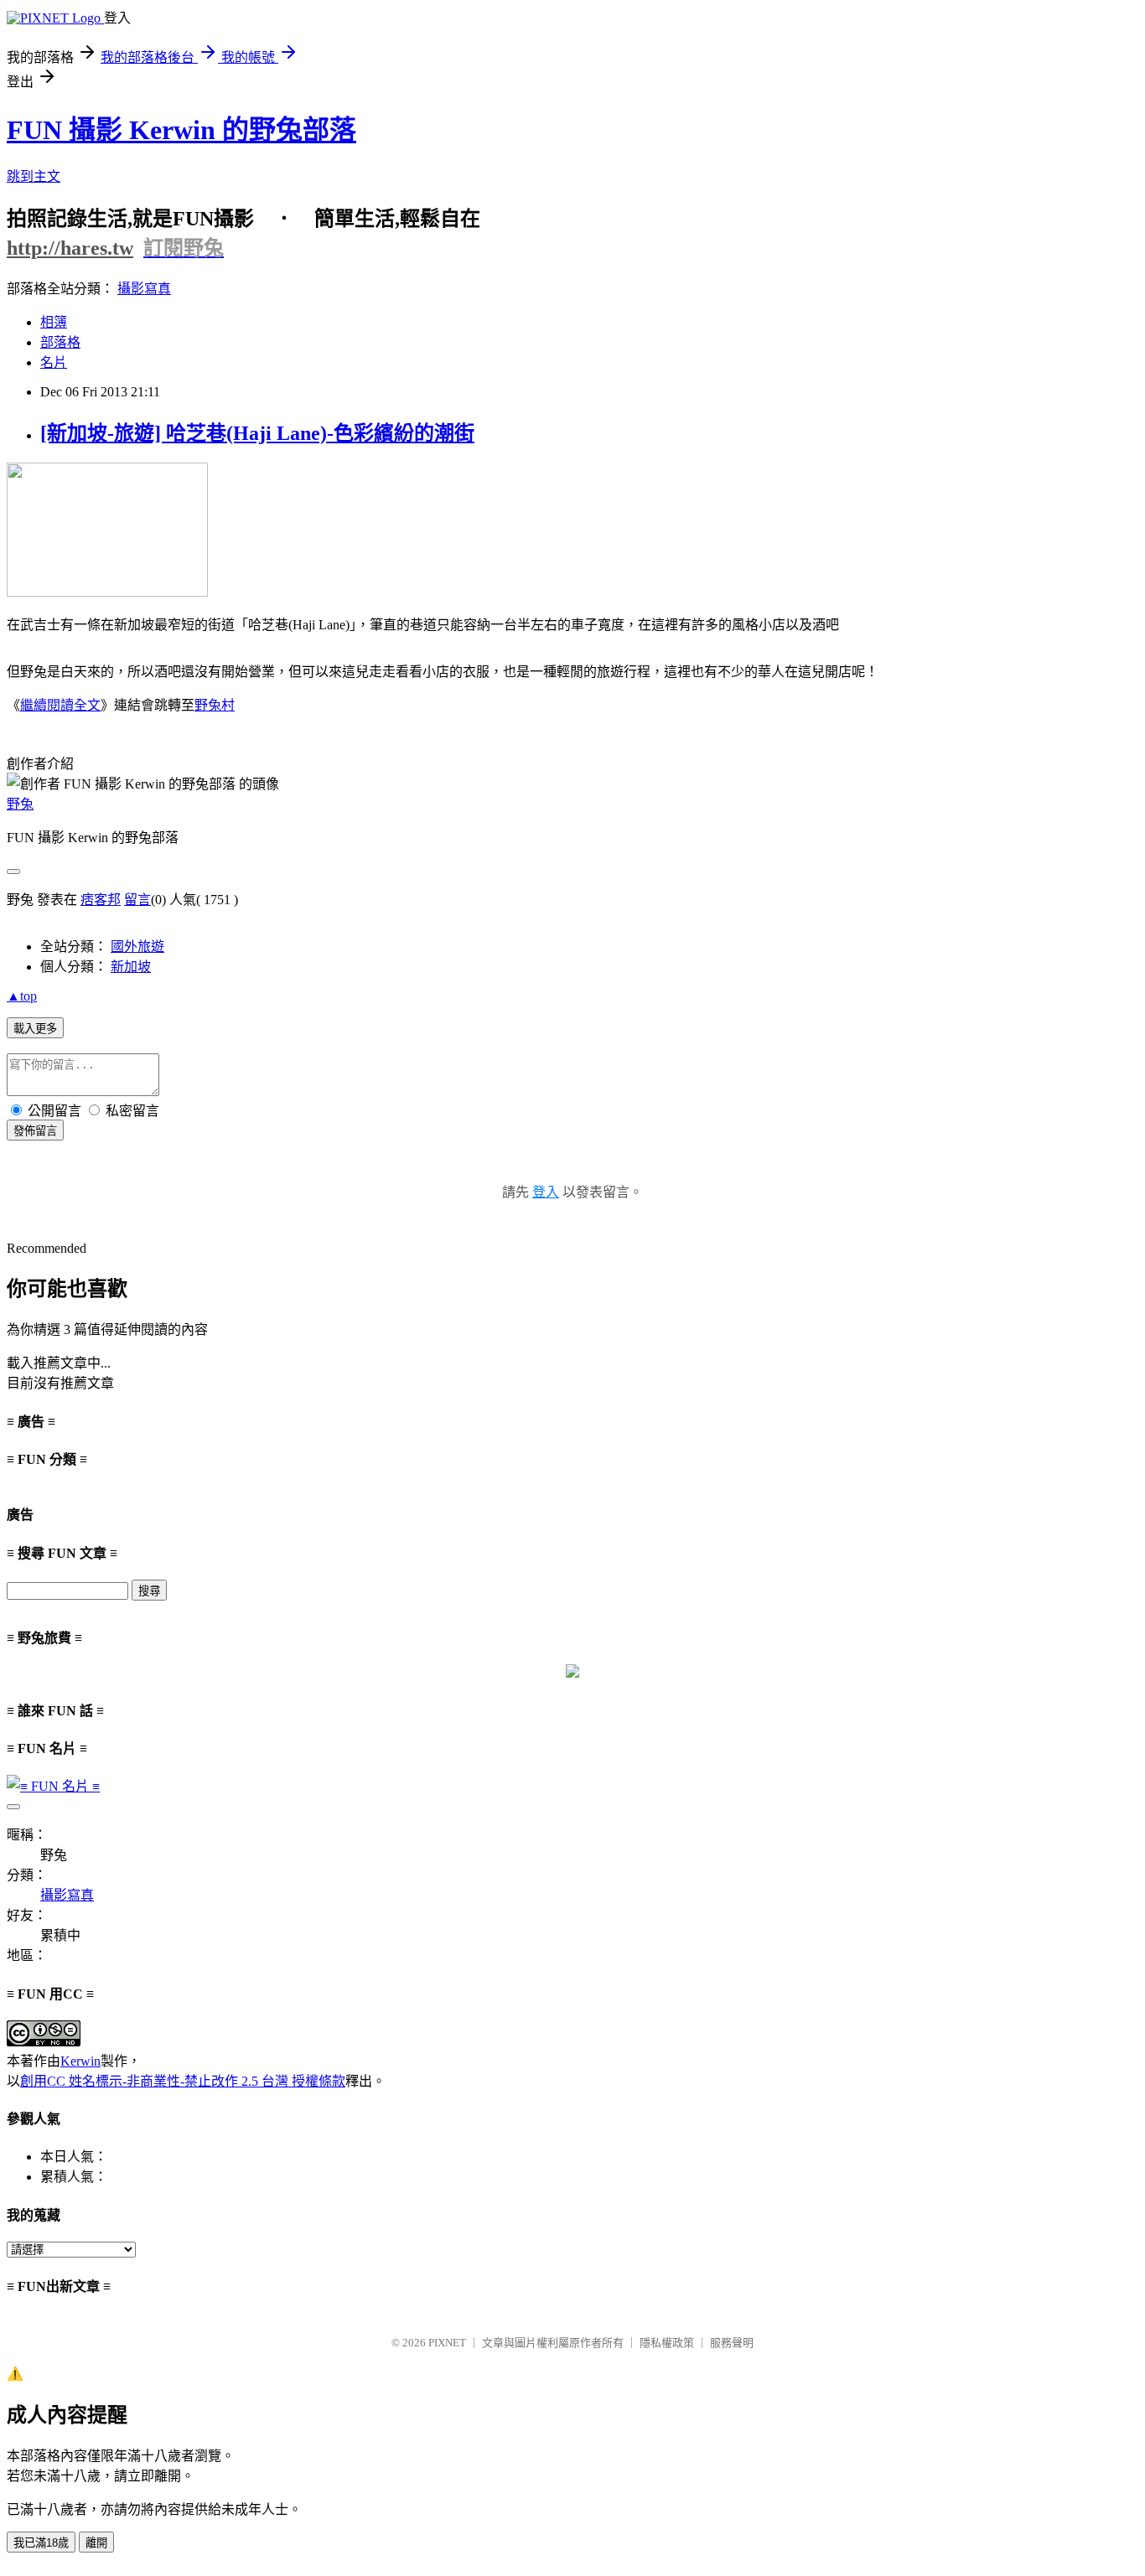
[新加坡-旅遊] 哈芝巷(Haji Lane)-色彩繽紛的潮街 (257, 433)
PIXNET (447, 2343)
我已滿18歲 (41, 2543)
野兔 (20, 804)
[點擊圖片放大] (107, 592)
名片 (54, 362)
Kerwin (80, 2061)
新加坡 (131, 967)
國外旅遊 (137, 947)
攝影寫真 (144, 289)
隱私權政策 (667, 2343)
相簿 (54, 322)
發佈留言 (35, 1131)
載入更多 (35, 1029)
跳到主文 (34, 176)
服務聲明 (732, 2343)
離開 (96, 2543)
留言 (137, 900)
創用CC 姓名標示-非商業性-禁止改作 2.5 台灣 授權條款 (183, 2081)
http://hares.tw (70, 248)
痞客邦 (101, 900)
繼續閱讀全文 (60, 705)
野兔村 (215, 705)
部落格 (60, 342)
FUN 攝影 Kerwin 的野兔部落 (181, 130)
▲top (22, 996)
